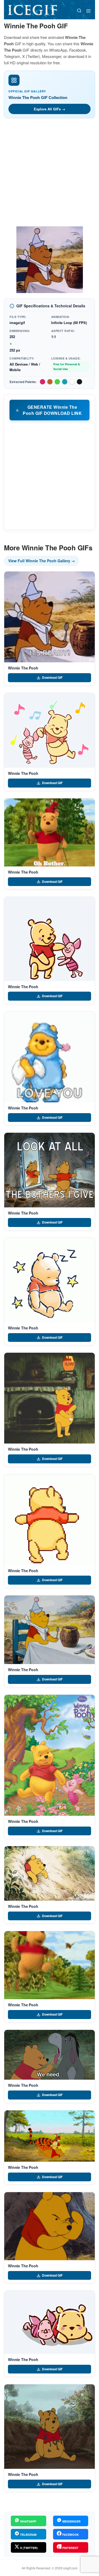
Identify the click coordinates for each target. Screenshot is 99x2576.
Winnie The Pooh (23, 668)
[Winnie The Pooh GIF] (49, 617)
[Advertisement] (49, 174)
